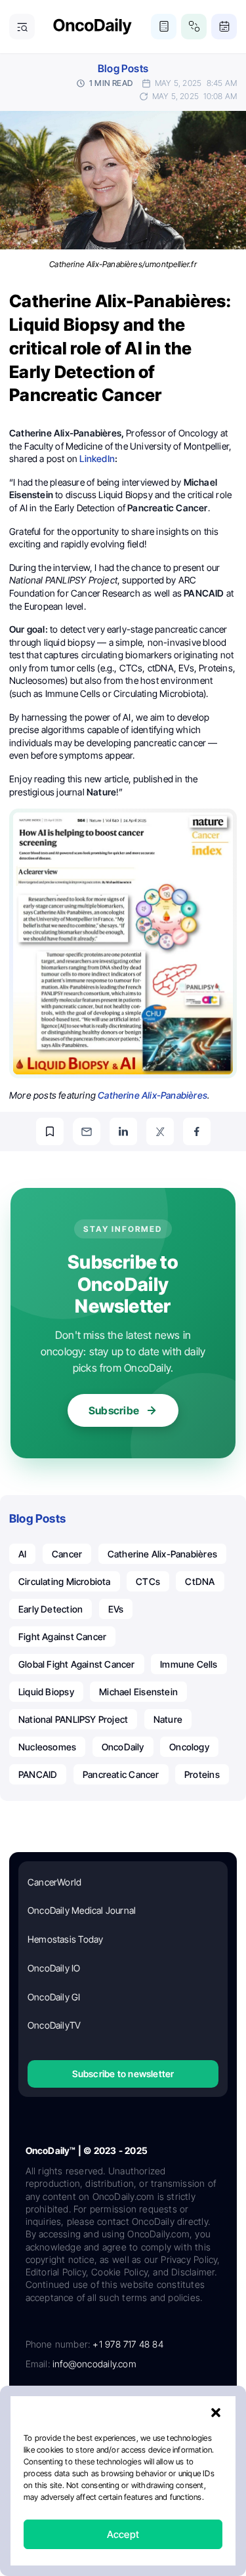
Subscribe (114, 1410)
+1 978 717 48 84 (128, 2344)
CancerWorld (54, 1882)
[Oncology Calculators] (164, 27)
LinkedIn (97, 458)
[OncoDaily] (92, 27)
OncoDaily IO (54, 1968)
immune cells (189, 1664)
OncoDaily (123, 1747)
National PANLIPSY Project (73, 1719)
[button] (216, 2413)
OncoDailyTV (54, 2025)
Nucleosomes (47, 1747)
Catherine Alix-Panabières (153, 1095)
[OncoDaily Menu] (22, 27)
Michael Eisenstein (138, 1692)
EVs (116, 1609)
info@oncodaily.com (94, 2364)
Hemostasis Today (65, 1939)
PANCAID (38, 1774)
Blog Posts (123, 69)
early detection (51, 1609)
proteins (202, 1774)
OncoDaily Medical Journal (82, 1910)
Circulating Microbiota (65, 1581)
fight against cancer (62, 1636)
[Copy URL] (50, 1131)
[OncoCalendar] (224, 27)
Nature (168, 1719)
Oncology (189, 1747)
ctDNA (200, 1581)
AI (22, 1554)
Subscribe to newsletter (123, 2074)
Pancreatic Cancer (121, 1774)
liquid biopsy (46, 1692)
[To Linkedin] (123, 1131)
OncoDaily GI (54, 1997)
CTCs (148, 1581)
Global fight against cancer (77, 1664)
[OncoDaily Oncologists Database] (194, 27)
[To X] (160, 1131)
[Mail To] (87, 1131)
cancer (67, 1554)
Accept (123, 2534)
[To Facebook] (197, 1131)
